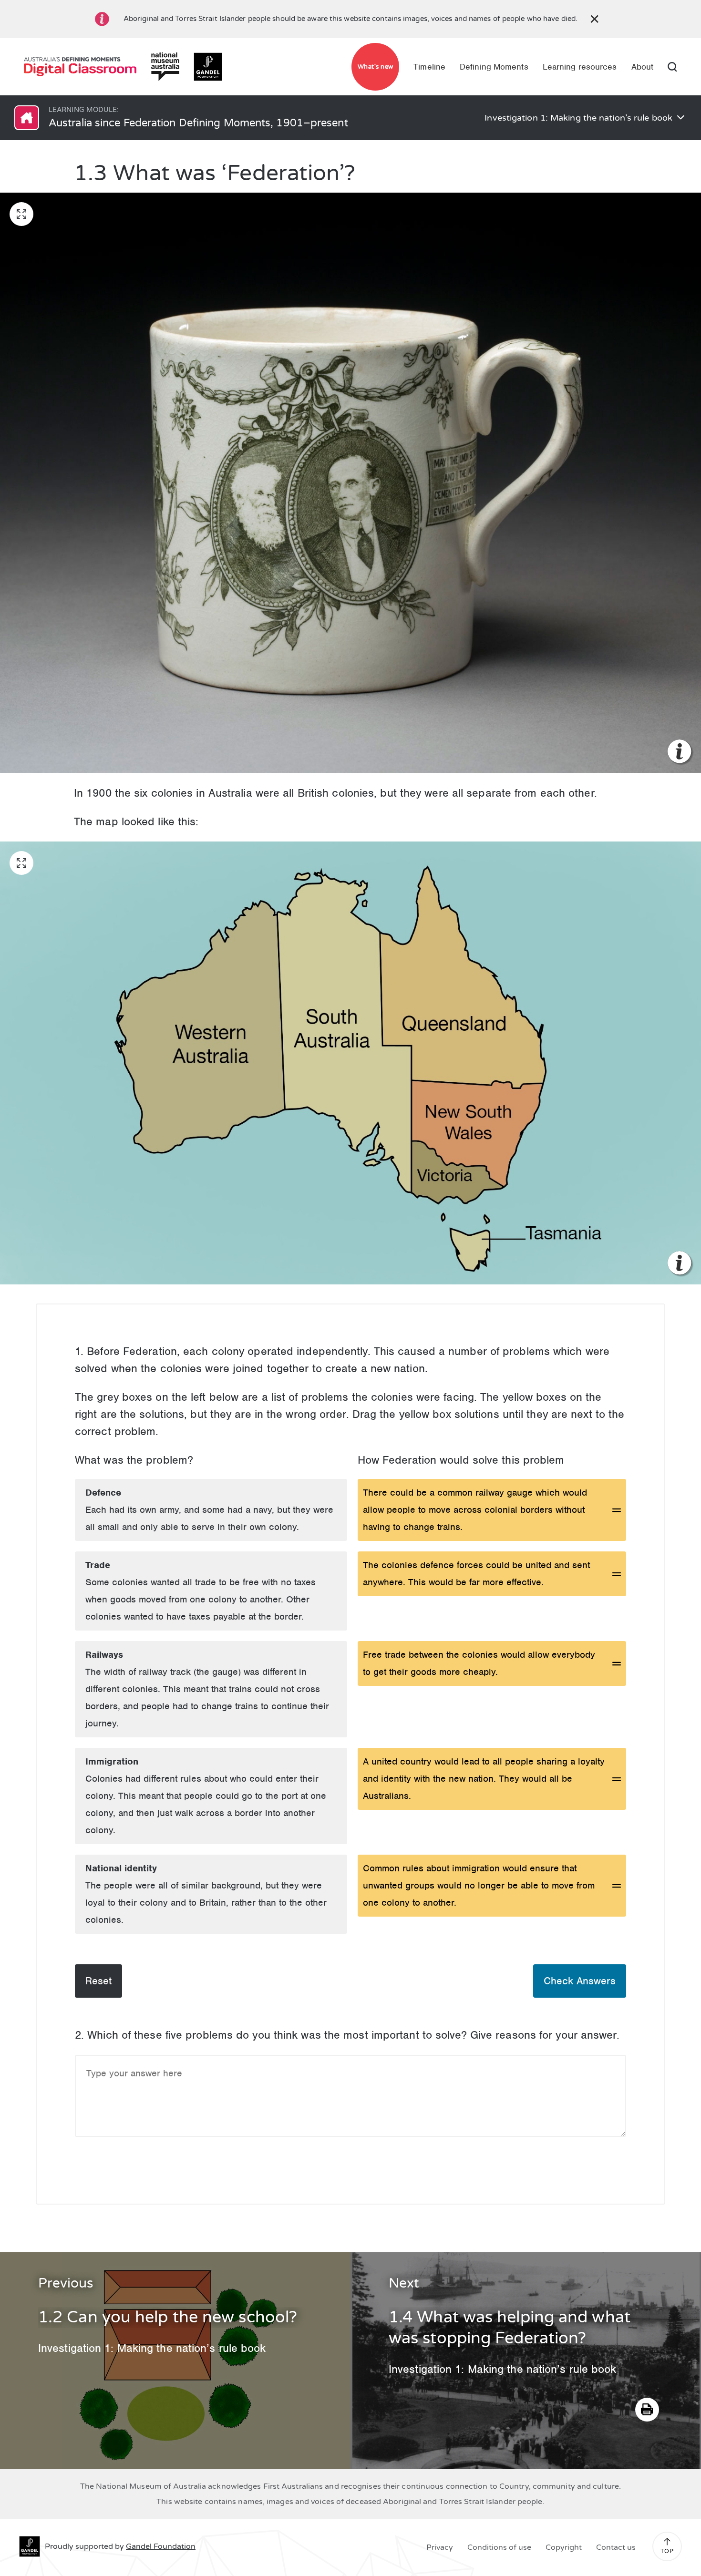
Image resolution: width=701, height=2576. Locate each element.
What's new (376, 67)
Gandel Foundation (161, 2546)
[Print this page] (647, 2410)
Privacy (440, 2547)
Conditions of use (499, 2547)
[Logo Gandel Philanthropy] (208, 67)
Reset (98, 1981)
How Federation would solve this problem (461, 1460)
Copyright (564, 2547)
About (643, 67)
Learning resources (580, 67)
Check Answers (580, 1981)
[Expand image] (21, 214)
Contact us (616, 2547)
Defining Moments (494, 67)
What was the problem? (134, 1460)
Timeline (429, 67)
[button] (492, 1510)
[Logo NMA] (165, 67)
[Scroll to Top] (667, 2542)
